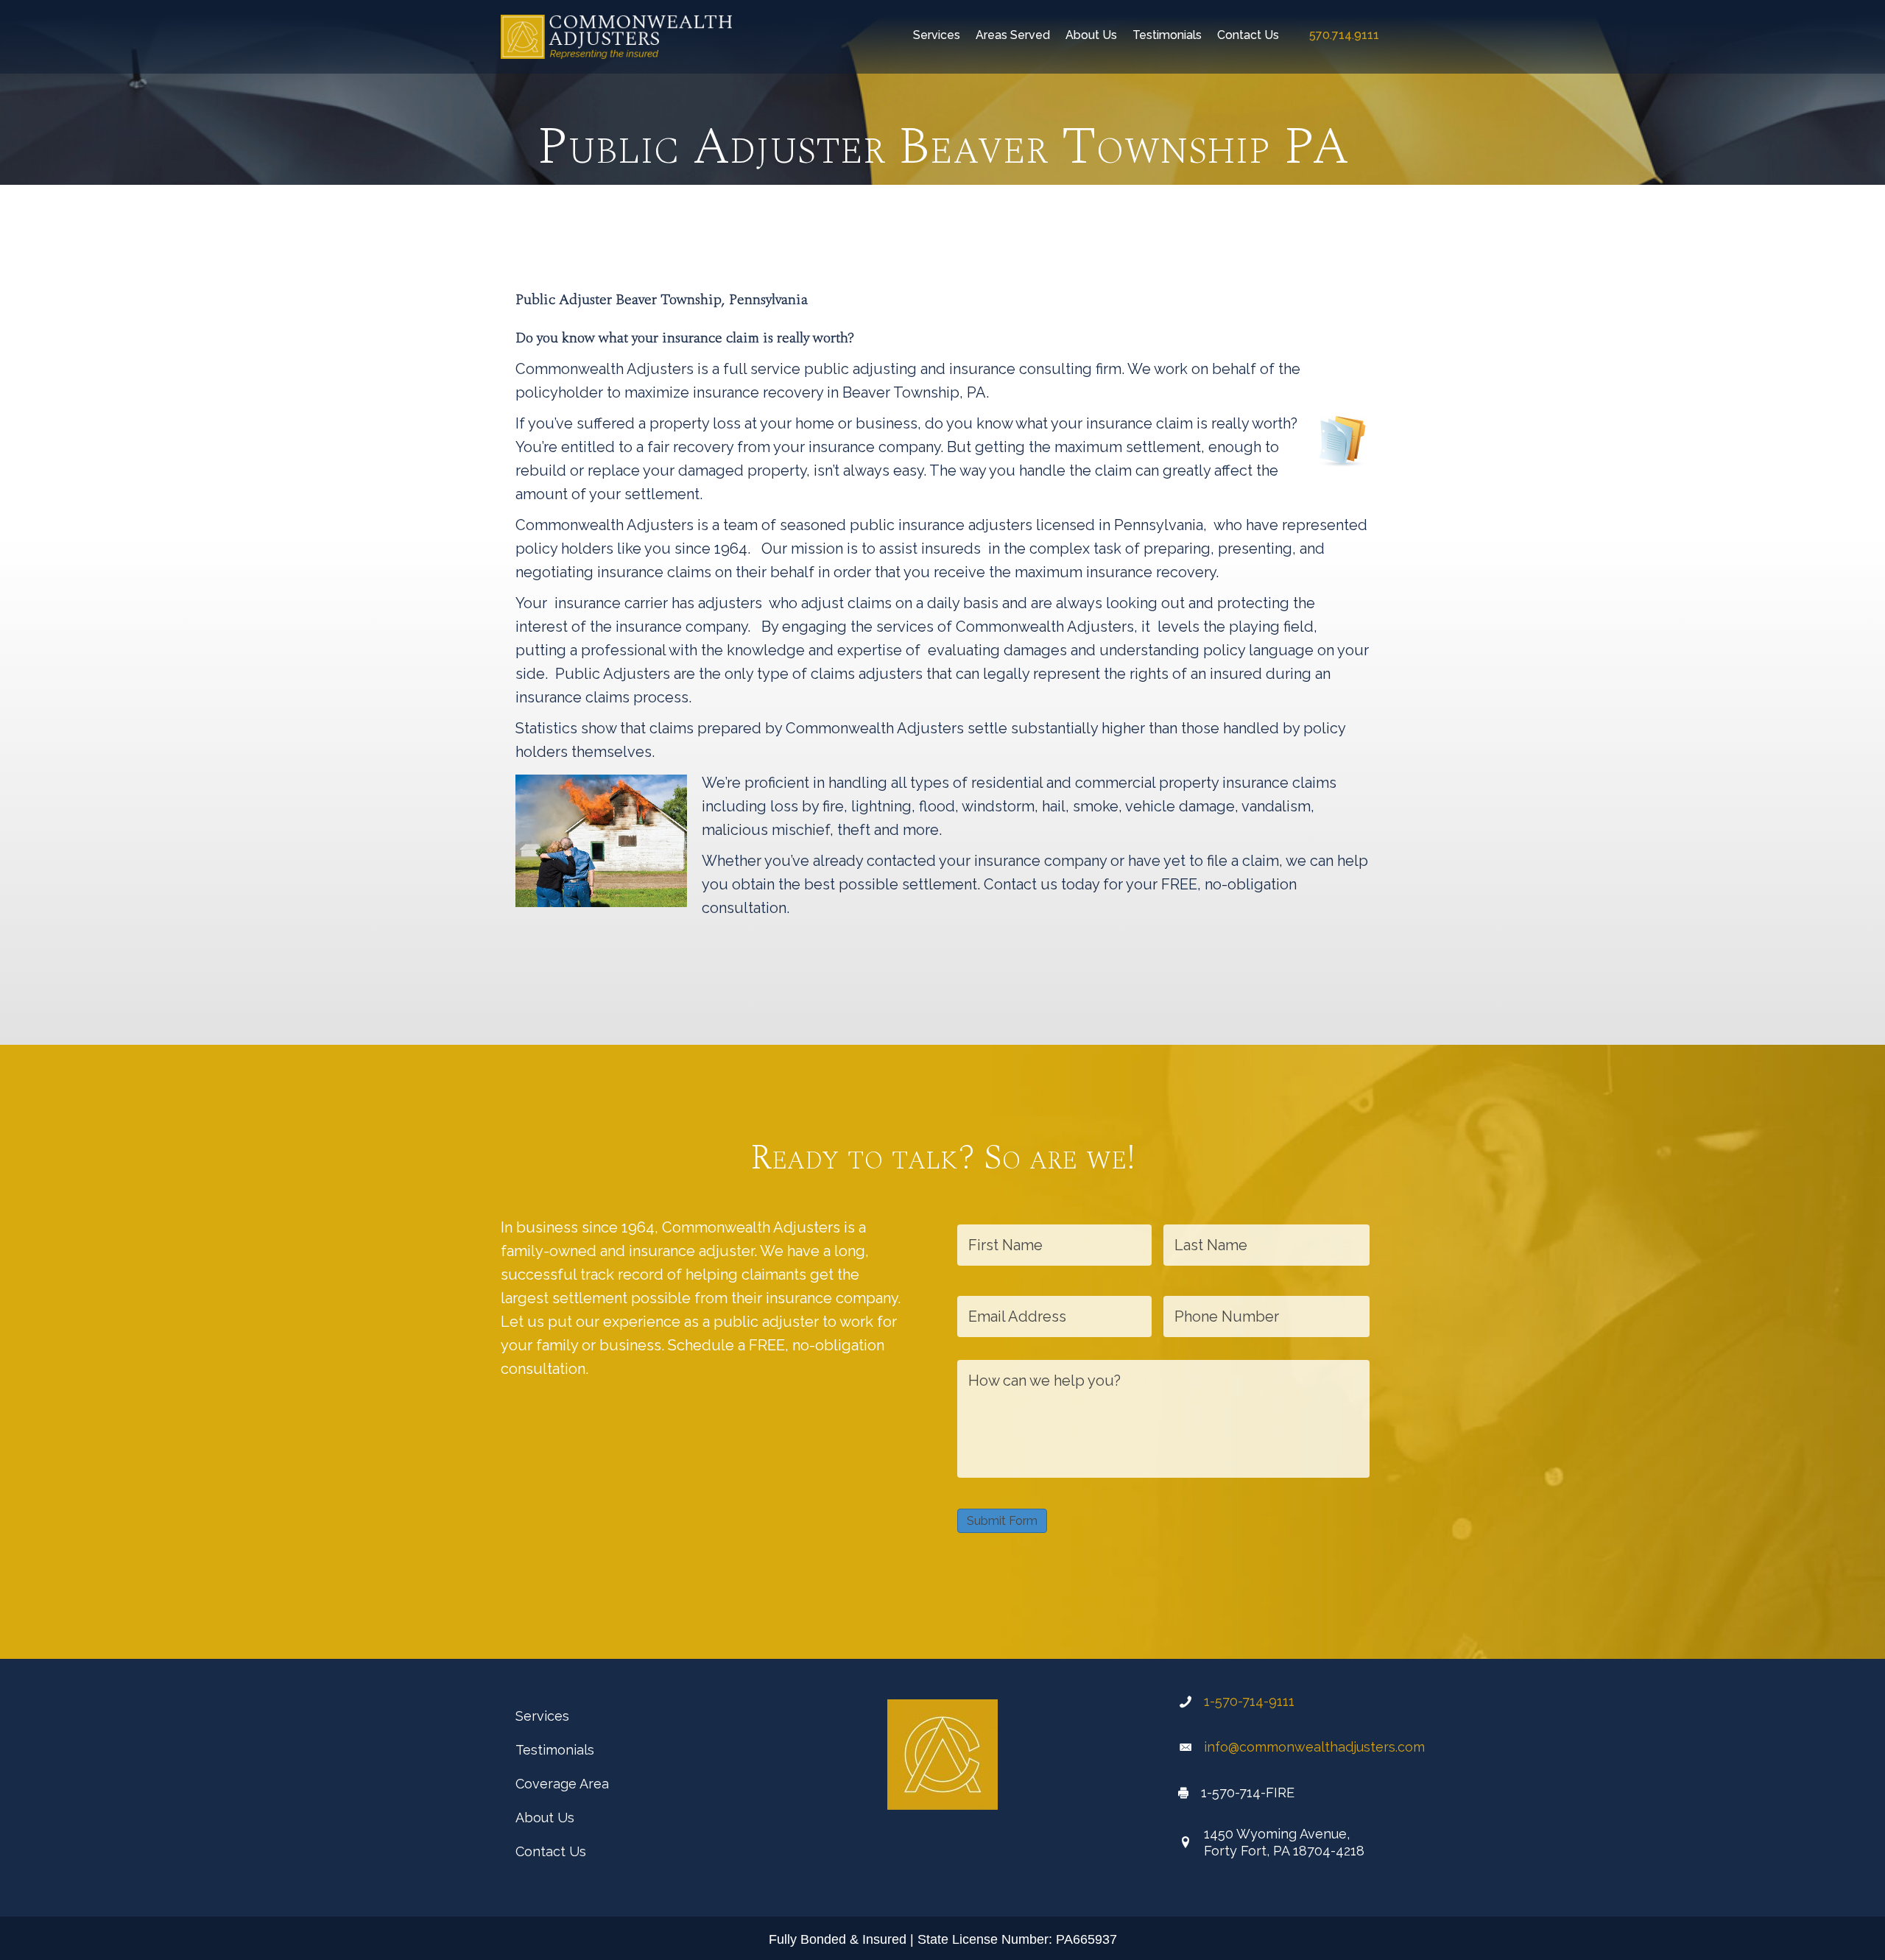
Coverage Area (562, 1784)
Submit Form (1002, 1521)
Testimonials (555, 1750)
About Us (545, 1818)
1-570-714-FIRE (1248, 1792)
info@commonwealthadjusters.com (1314, 1747)
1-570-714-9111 (1249, 1701)
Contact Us (551, 1851)
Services (542, 1716)
